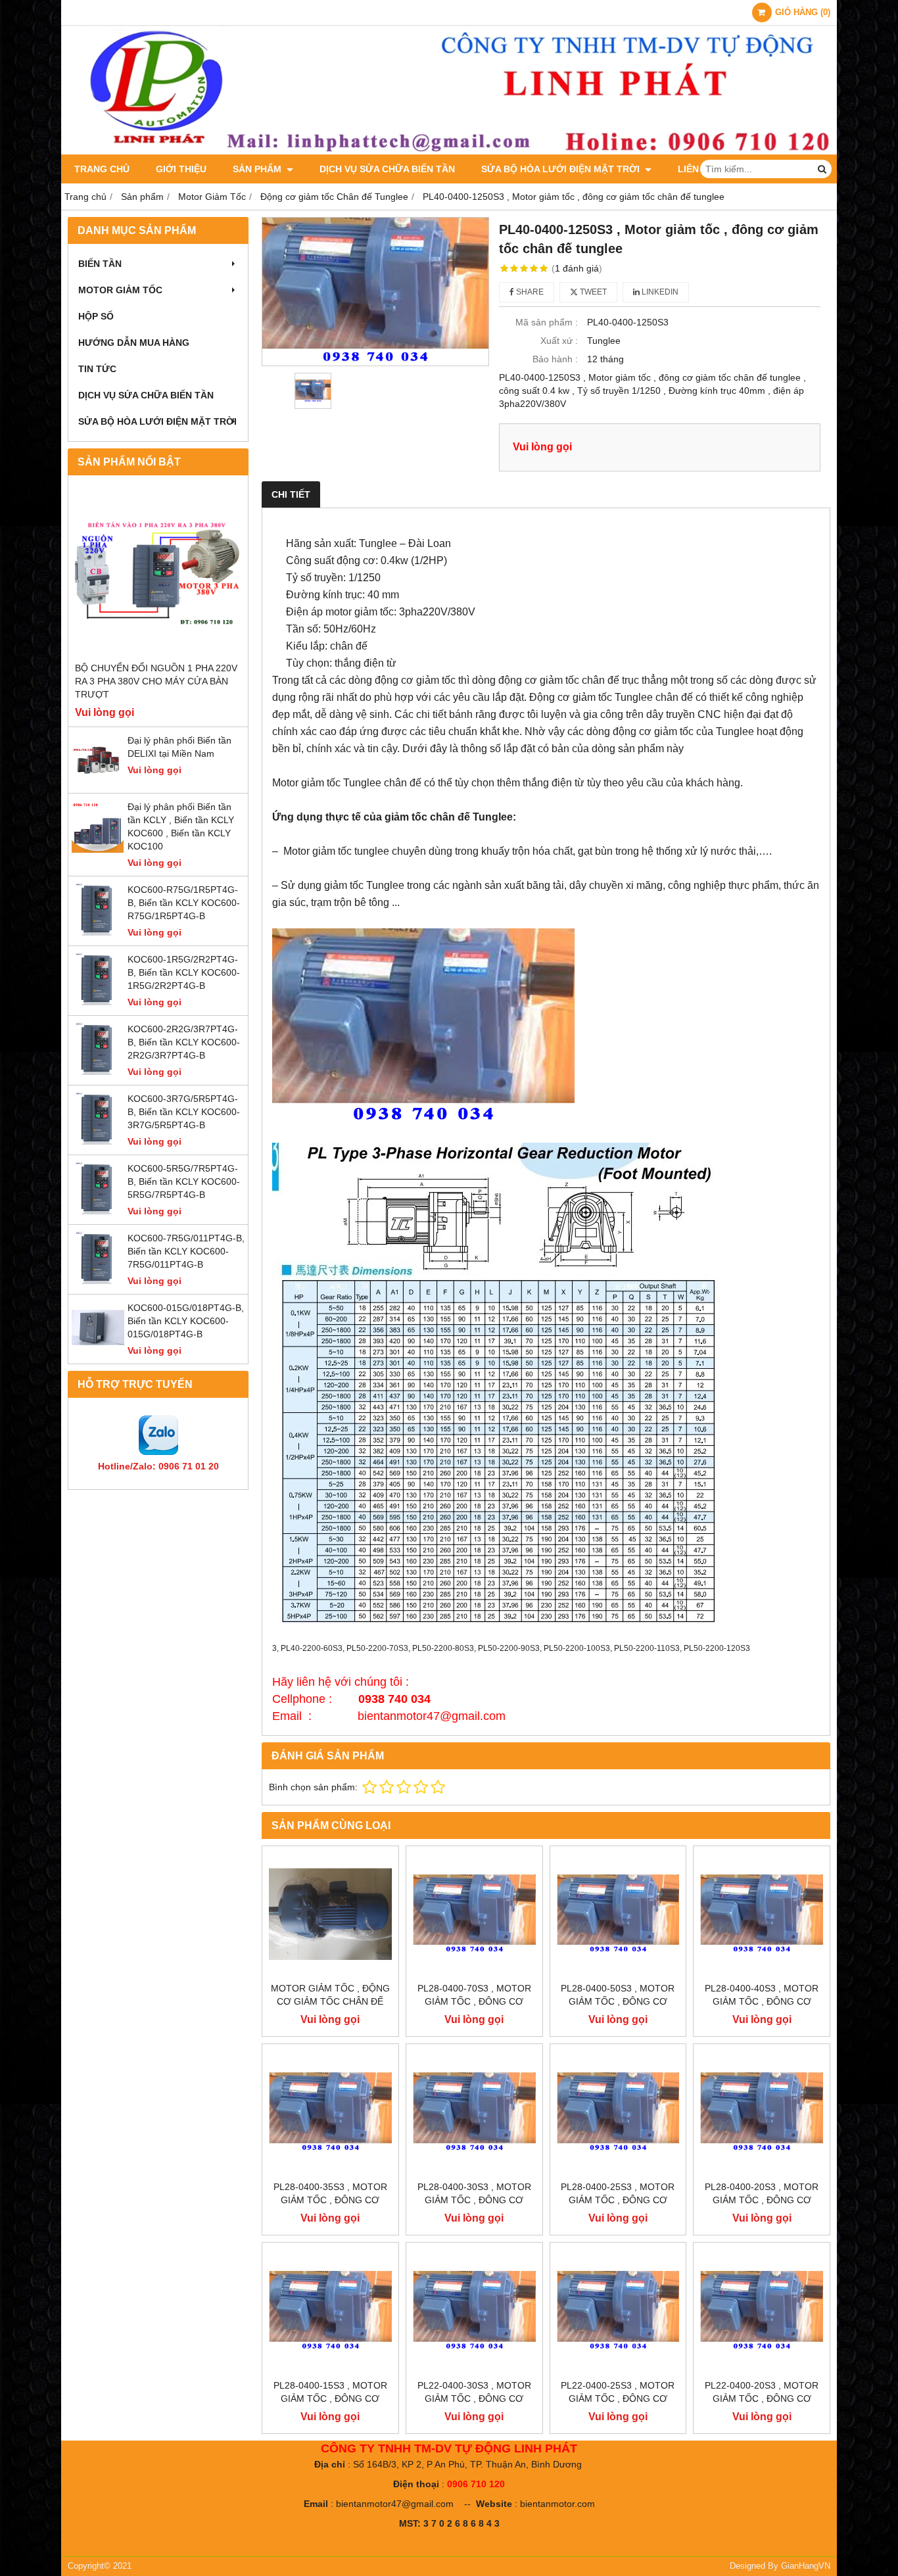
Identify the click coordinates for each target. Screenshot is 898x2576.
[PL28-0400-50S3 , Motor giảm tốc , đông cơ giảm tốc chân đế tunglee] (618, 1914)
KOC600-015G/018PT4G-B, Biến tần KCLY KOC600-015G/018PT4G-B (186, 1321)
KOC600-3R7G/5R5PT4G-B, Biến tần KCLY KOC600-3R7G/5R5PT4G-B (184, 1112)
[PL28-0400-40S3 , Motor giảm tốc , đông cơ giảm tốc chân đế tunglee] (762, 1914)
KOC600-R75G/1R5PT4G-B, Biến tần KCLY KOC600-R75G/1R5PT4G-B (184, 903)
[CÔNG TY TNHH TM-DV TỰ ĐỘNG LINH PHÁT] (449, 151)
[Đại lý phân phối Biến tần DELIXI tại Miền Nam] (98, 783)
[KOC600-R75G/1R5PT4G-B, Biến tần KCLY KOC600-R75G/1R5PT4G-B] (98, 932)
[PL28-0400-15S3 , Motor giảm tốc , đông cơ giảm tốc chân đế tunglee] (330, 2311)
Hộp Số (96, 316)
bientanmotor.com (557, 2504)
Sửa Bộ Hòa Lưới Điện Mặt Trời (562, 169)
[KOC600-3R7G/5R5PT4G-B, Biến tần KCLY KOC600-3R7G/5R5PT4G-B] (98, 1141)
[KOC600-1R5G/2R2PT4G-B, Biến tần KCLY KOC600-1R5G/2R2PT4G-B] (98, 1002)
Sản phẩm (258, 169)
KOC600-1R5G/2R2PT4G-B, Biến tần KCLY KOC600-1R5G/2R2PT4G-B (184, 972)
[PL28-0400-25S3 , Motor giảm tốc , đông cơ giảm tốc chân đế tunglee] (618, 2112)
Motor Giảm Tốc (120, 290)
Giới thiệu (181, 169)
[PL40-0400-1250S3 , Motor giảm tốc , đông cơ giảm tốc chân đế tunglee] (375, 291)
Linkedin (659, 292)
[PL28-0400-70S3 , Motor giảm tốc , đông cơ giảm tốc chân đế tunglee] (474, 1914)
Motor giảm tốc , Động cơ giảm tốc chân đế (330, 1995)
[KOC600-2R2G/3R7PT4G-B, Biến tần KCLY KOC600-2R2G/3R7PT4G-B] (98, 1072)
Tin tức (97, 369)
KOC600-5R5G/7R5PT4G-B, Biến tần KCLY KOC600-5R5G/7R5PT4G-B (184, 1181)
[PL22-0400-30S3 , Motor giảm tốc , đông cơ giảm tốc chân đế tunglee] (474, 2311)
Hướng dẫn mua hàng (134, 343)
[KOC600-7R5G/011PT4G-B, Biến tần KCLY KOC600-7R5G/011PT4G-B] (98, 1281)
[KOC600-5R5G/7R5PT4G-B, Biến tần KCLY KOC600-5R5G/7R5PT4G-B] (98, 1211)
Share (529, 292)
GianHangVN (806, 2566)
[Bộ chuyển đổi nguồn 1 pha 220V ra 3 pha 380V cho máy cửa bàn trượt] (158, 572)
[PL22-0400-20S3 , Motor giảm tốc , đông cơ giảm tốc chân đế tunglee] (762, 2311)
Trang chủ (102, 169)
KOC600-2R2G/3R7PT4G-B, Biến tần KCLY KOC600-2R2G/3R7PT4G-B (184, 1042)
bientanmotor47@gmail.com (395, 2504)
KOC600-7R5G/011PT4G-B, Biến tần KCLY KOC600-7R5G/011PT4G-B (186, 1251)
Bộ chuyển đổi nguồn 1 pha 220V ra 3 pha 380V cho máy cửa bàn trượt (156, 681)
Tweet (592, 292)
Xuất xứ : (559, 341)
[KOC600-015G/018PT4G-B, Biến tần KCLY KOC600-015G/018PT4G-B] (98, 1350)
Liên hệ (696, 169)
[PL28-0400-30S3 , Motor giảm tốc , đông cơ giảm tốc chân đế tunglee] (474, 2112)
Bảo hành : (555, 359)
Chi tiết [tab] (291, 494)
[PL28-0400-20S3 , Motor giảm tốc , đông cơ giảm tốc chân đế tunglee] (762, 2112)
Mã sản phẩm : (547, 322)
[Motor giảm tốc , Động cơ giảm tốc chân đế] (330, 1914)
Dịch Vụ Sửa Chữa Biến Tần (387, 169)
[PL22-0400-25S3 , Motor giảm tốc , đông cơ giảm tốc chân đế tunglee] (618, 2311)
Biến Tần (100, 264)
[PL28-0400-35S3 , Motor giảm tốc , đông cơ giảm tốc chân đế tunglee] (330, 2112)
